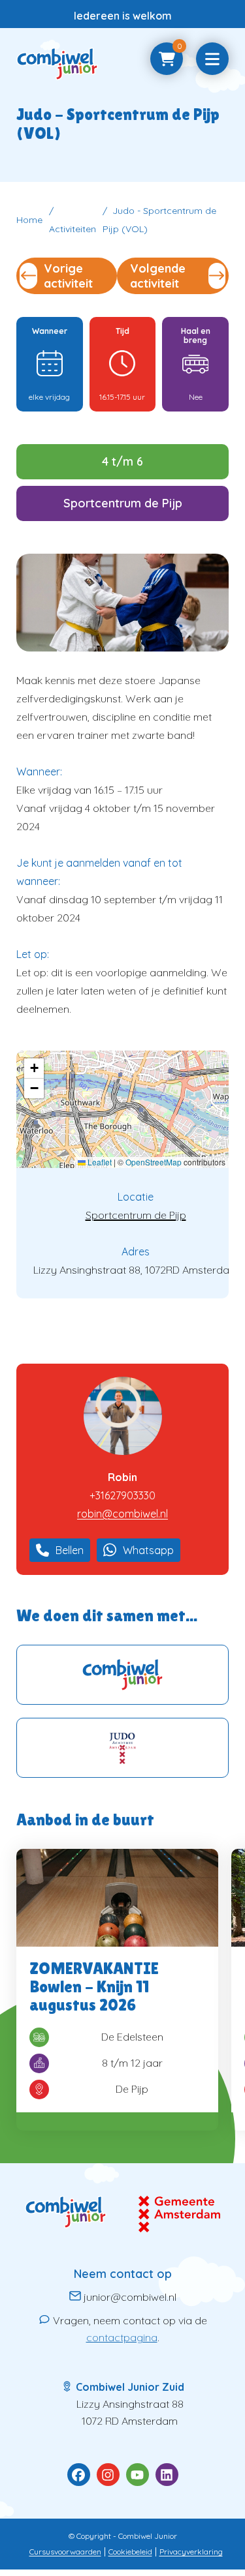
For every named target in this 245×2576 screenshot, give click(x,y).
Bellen (70, 1550)
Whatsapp (148, 1550)
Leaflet (99, 1162)
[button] (34, 1069)
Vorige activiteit (68, 276)
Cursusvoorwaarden (65, 2552)
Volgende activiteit (158, 276)
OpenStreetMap (154, 1162)
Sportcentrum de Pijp (136, 1215)
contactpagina (122, 2337)
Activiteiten (73, 229)
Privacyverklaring (191, 2552)
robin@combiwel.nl (122, 1514)
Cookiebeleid (130, 2552)
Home (29, 220)
